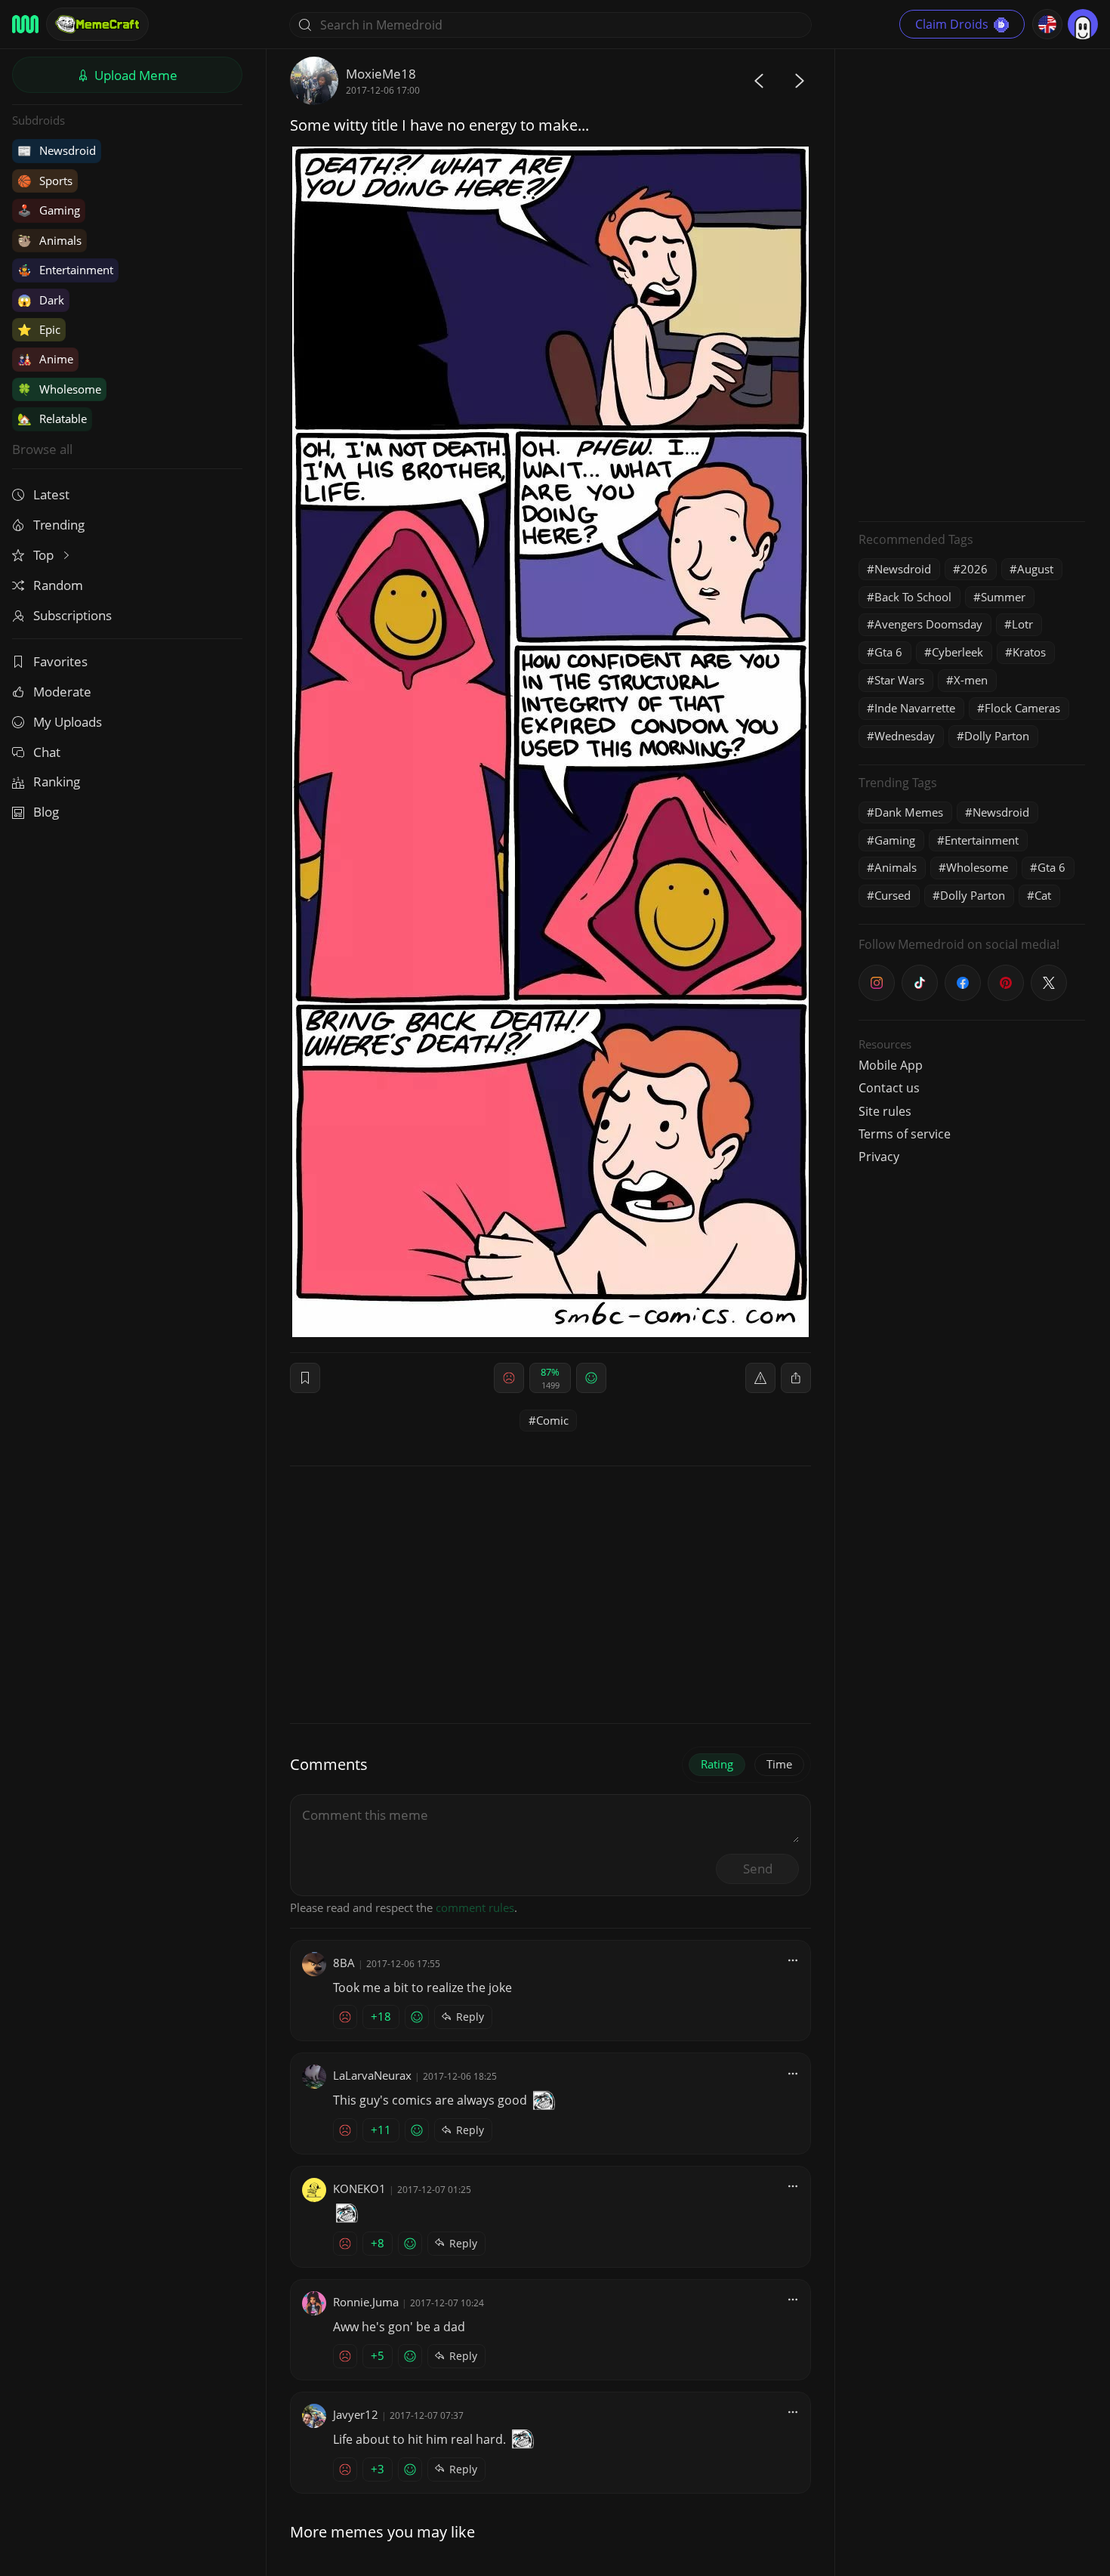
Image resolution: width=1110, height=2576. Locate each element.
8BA (344, 1963)
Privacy (879, 1157)
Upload (134, 75)
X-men (971, 680)
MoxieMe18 (381, 74)
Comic (552, 1420)
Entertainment (65, 270)
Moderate (62, 692)
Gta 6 (888, 652)
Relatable (52, 419)
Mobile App (891, 1065)
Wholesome (59, 389)
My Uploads (68, 722)
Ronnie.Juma (366, 2302)
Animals (49, 240)
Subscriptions (72, 615)
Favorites (60, 661)
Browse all (42, 449)
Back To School (913, 597)
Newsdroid (57, 150)
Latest (51, 494)
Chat (47, 752)
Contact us (889, 1088)
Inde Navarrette (915, 708)
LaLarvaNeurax (372, 2075)
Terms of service (905, 1134)
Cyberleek (957, 652)
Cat (1043, 895)
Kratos (1029, 652)
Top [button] (45, 555)
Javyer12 (356, 2414)
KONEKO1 (359, 2188)
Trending (59, 525)
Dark (41, 300)
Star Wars (899, 680)
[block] (796, 1378)
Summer (1003, 597)
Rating (717, 1764)
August (1035, 569)
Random (58, 585)
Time (779, 1764)
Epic (39, 329)
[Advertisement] (972, 283)
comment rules (475, 1907)
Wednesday (905, 736)
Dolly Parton (997, 736)
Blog (46, 812)
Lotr (1022, 624)
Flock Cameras (1022, 708)
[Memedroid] (25, 24)
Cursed (893, 895)
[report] (760, 1378)
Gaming (49, 210)
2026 (974, 569)
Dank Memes (909, 812)
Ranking (57, 781)
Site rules (885, 1111)
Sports (45, 181)
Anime (45, 359)
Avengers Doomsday (928, 624)
